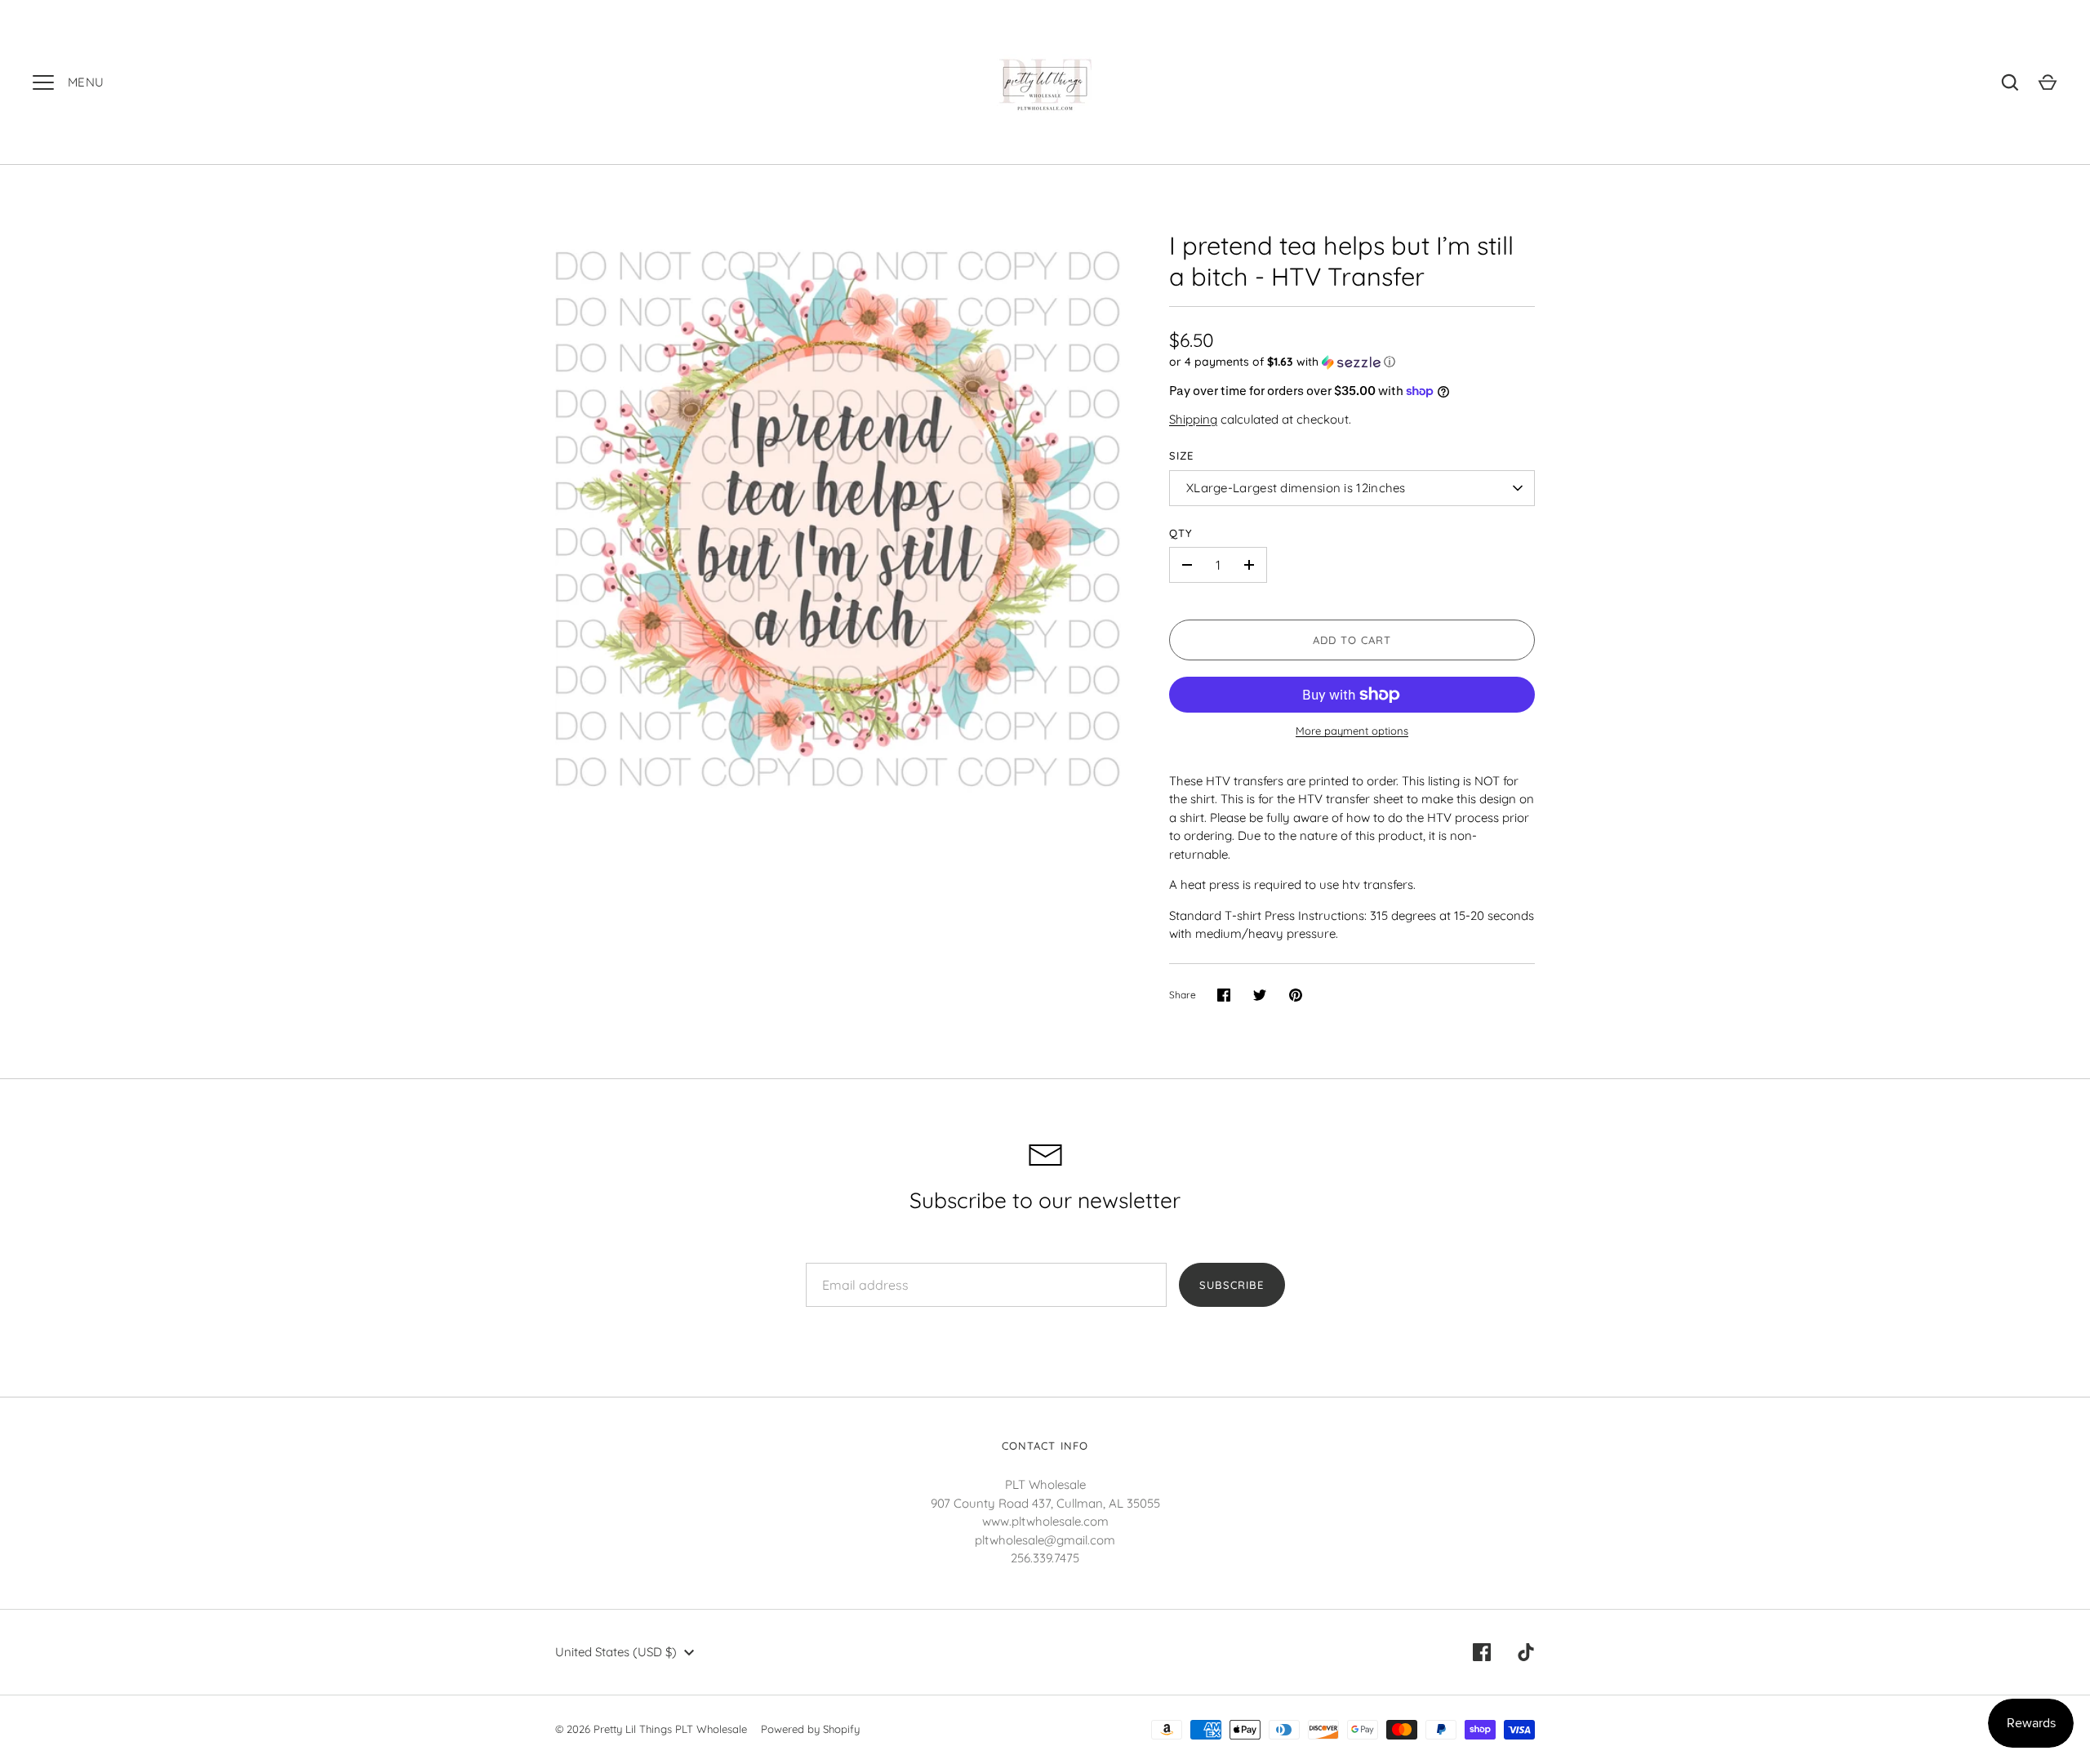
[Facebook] (1482, 1652)
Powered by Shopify (810, 1729)
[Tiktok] (1526, 1652)
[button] (1352, 362)
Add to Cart (1352, 640)
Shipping (1193, 419)
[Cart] (2048, 82)
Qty (1181, 533)
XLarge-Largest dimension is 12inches (1296, 488)
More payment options (1352, 731)
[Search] (2010, 82)
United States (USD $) (616, 1652)
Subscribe (1232, 1285)
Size (1181, 455)
